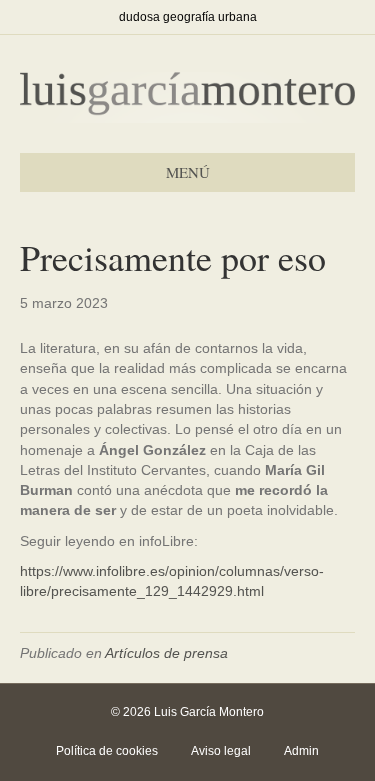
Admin (301, 751)
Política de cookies (107, 751)
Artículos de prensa (166, 653)
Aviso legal (221, 751)
